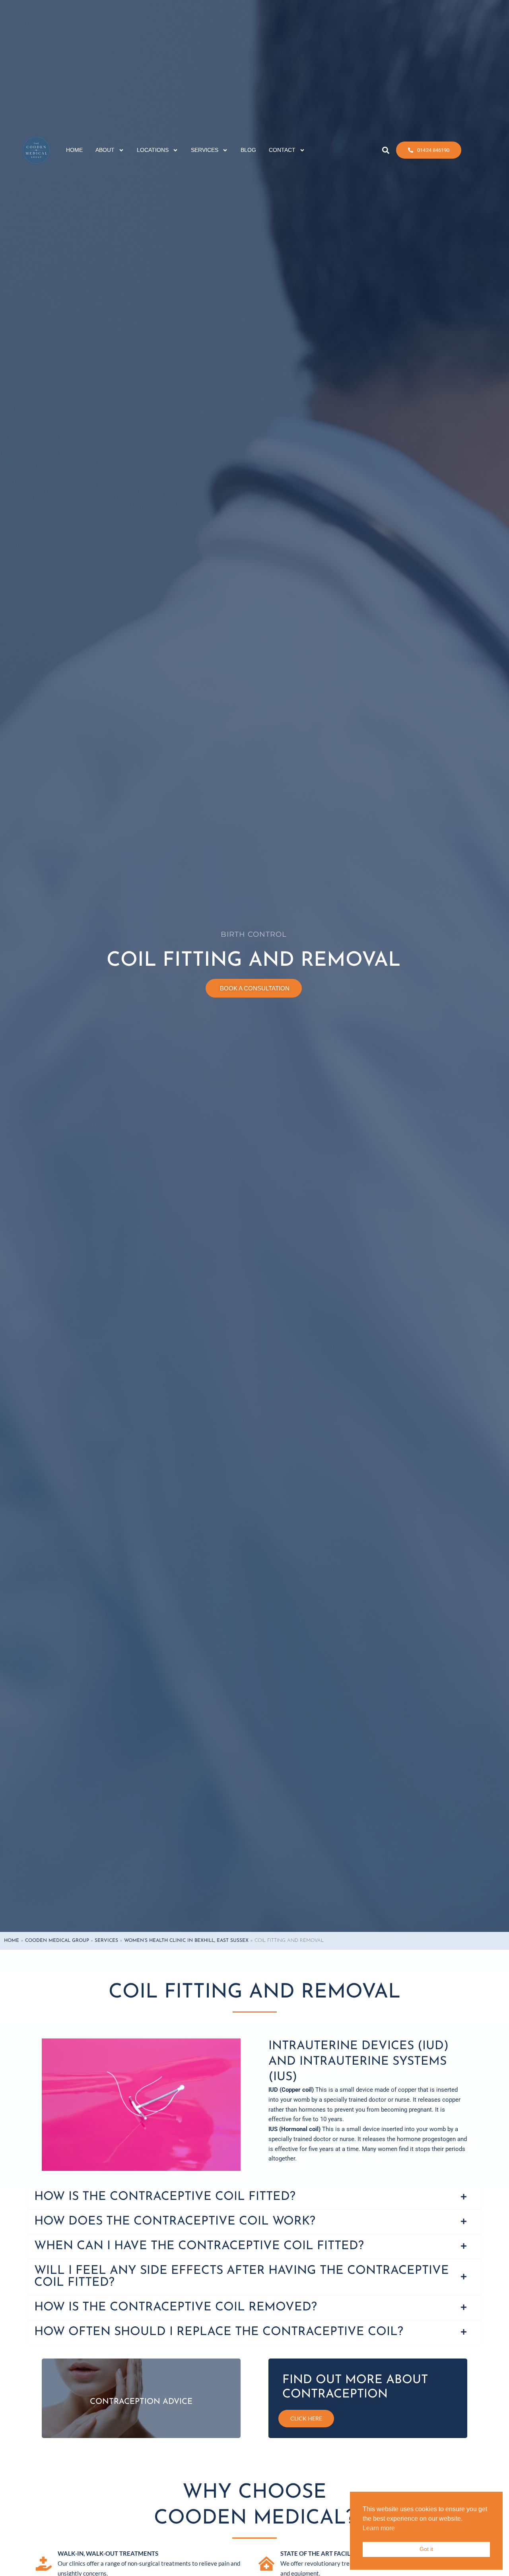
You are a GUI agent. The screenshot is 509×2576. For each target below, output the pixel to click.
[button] (386, 154)
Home (12, 1941)
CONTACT (282, 154)
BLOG (248, 154)
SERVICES (205, 154)
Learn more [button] (379, 2528)
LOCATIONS (153, 154)
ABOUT (105, 154)
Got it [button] (426, 2549)
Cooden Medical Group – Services (72, 1941)
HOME (74, 154)
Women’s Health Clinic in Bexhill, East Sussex (186, 1941)
